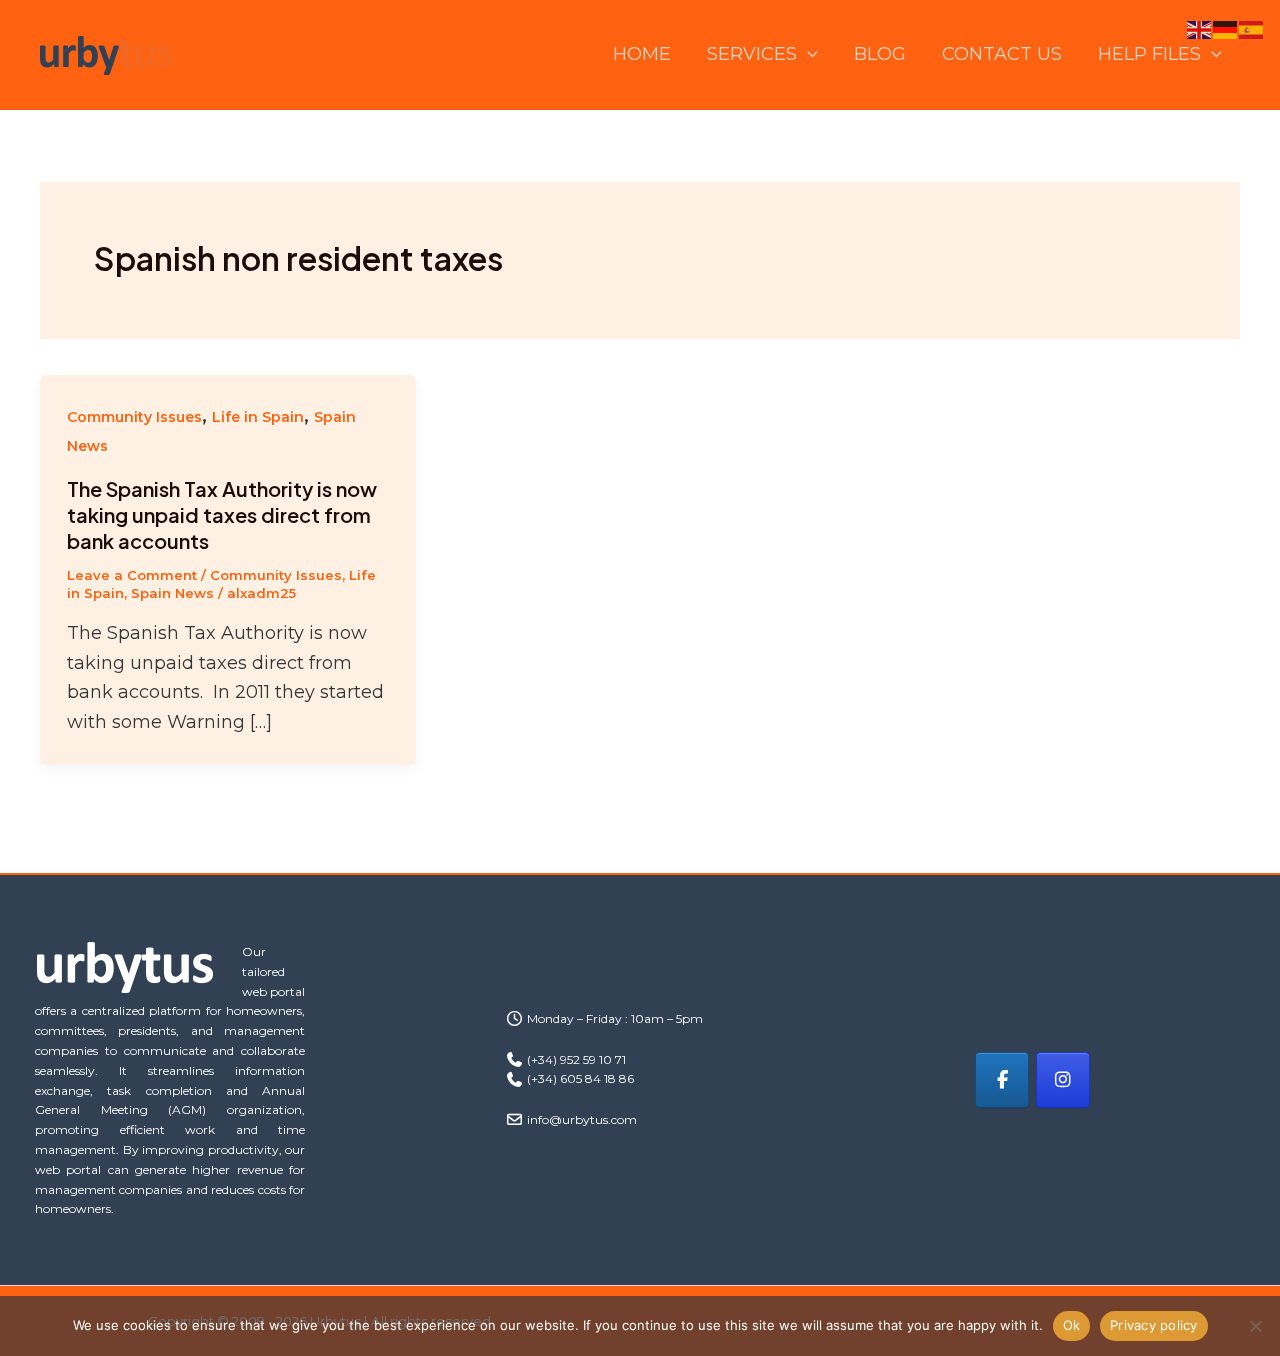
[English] (1200, 29)
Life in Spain (258, 417)
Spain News (172, 593)
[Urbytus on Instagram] (1063, 1080)
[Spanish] (1252, 29)
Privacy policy (1154, 1325)
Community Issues (134, 417)
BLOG (880, 54)
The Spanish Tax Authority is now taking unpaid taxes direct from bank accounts (222, 514)
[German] (1226, 29)
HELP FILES (1149, 54)
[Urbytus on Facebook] (1002, 1080)
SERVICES (752, 54)
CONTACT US (1002, 54)
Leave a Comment (132, 575)
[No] (1255, 1326)
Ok (1072, 1325)
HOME (642, 54)
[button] (807, 54)
